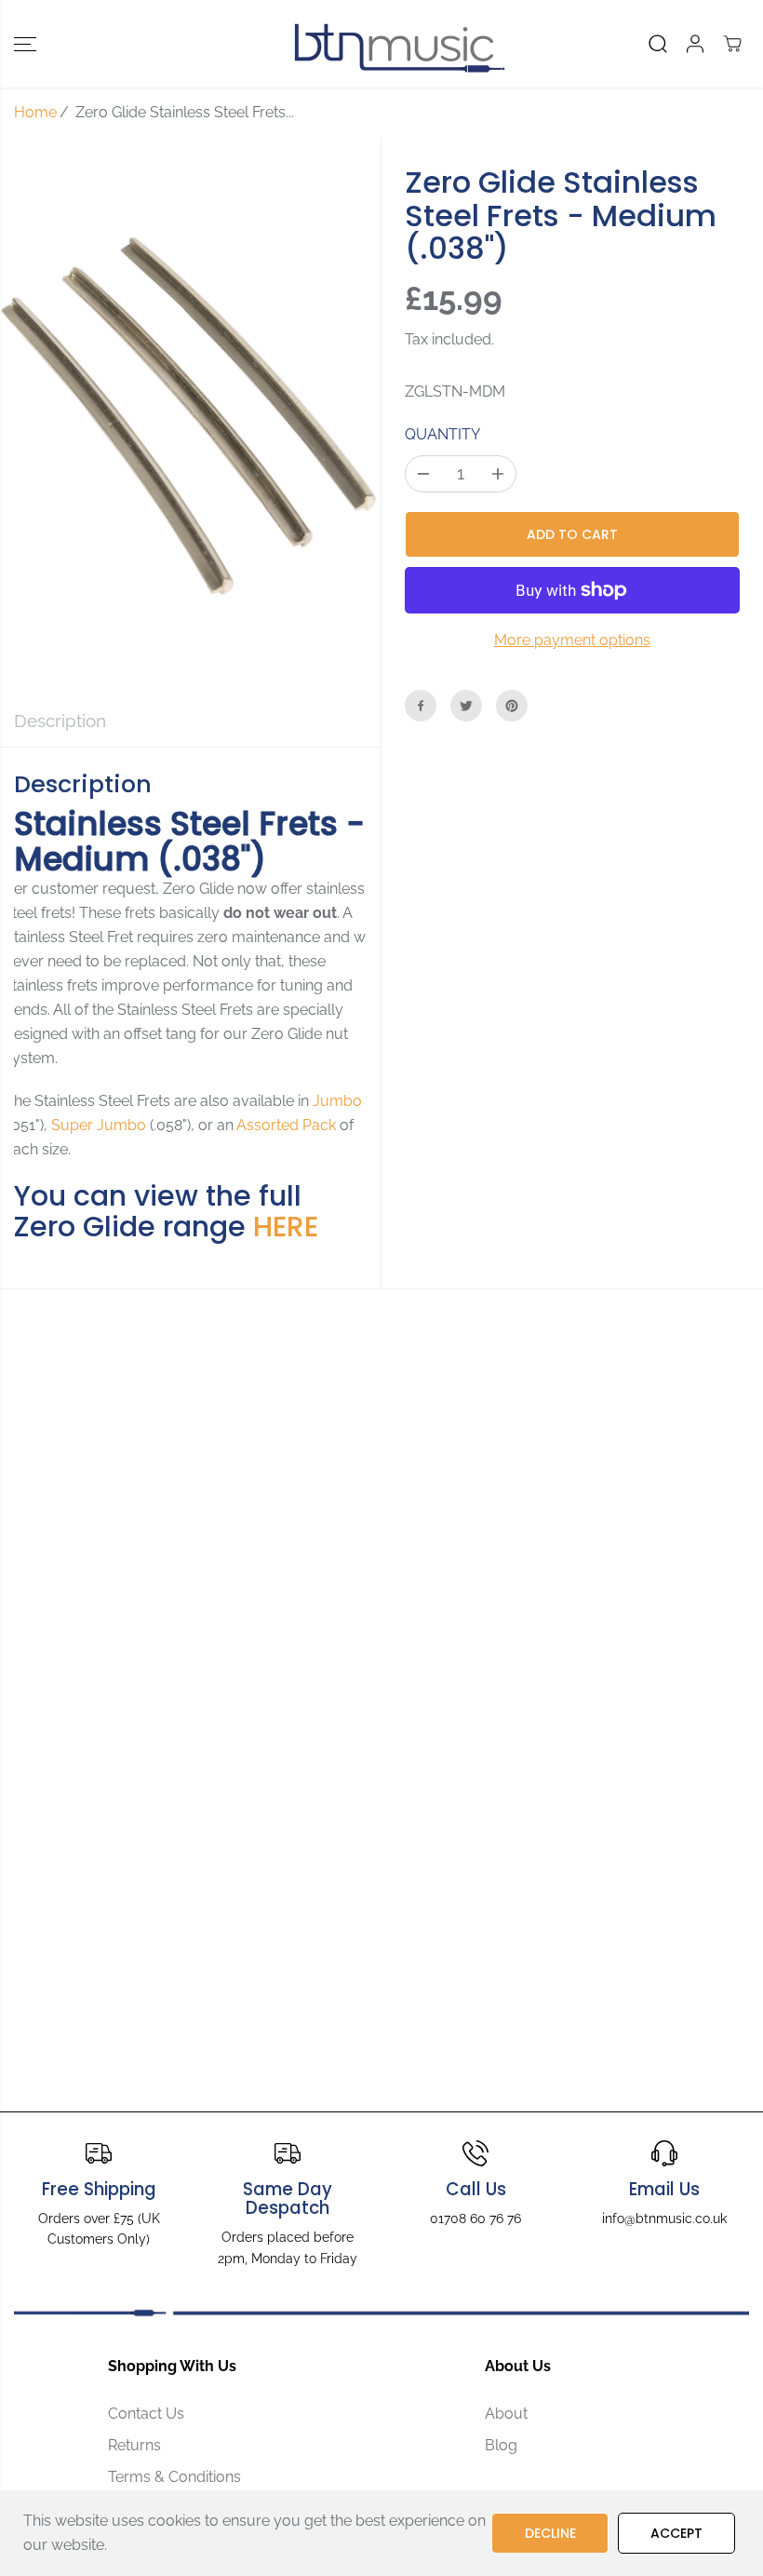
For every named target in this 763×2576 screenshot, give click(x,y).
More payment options (572, 640)
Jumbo (337, 1101)
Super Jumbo (99, 1125)
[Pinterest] (512, 706)
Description (60, 721)
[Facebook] (421, 706)
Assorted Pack (286, 1125)
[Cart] (732, 44)
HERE (286, 1227)
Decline (550, 2533)
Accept (676, 2533)
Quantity (442, 434)
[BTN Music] (377, 44)
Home (35, 112)
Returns (134, 2445)
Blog (501, 2445)
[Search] (658, 44)
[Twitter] (466, 706)
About (506, 2414)
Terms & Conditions (174, 2477)
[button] (25, 44)
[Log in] (695, 44)
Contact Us (146, 2414)
